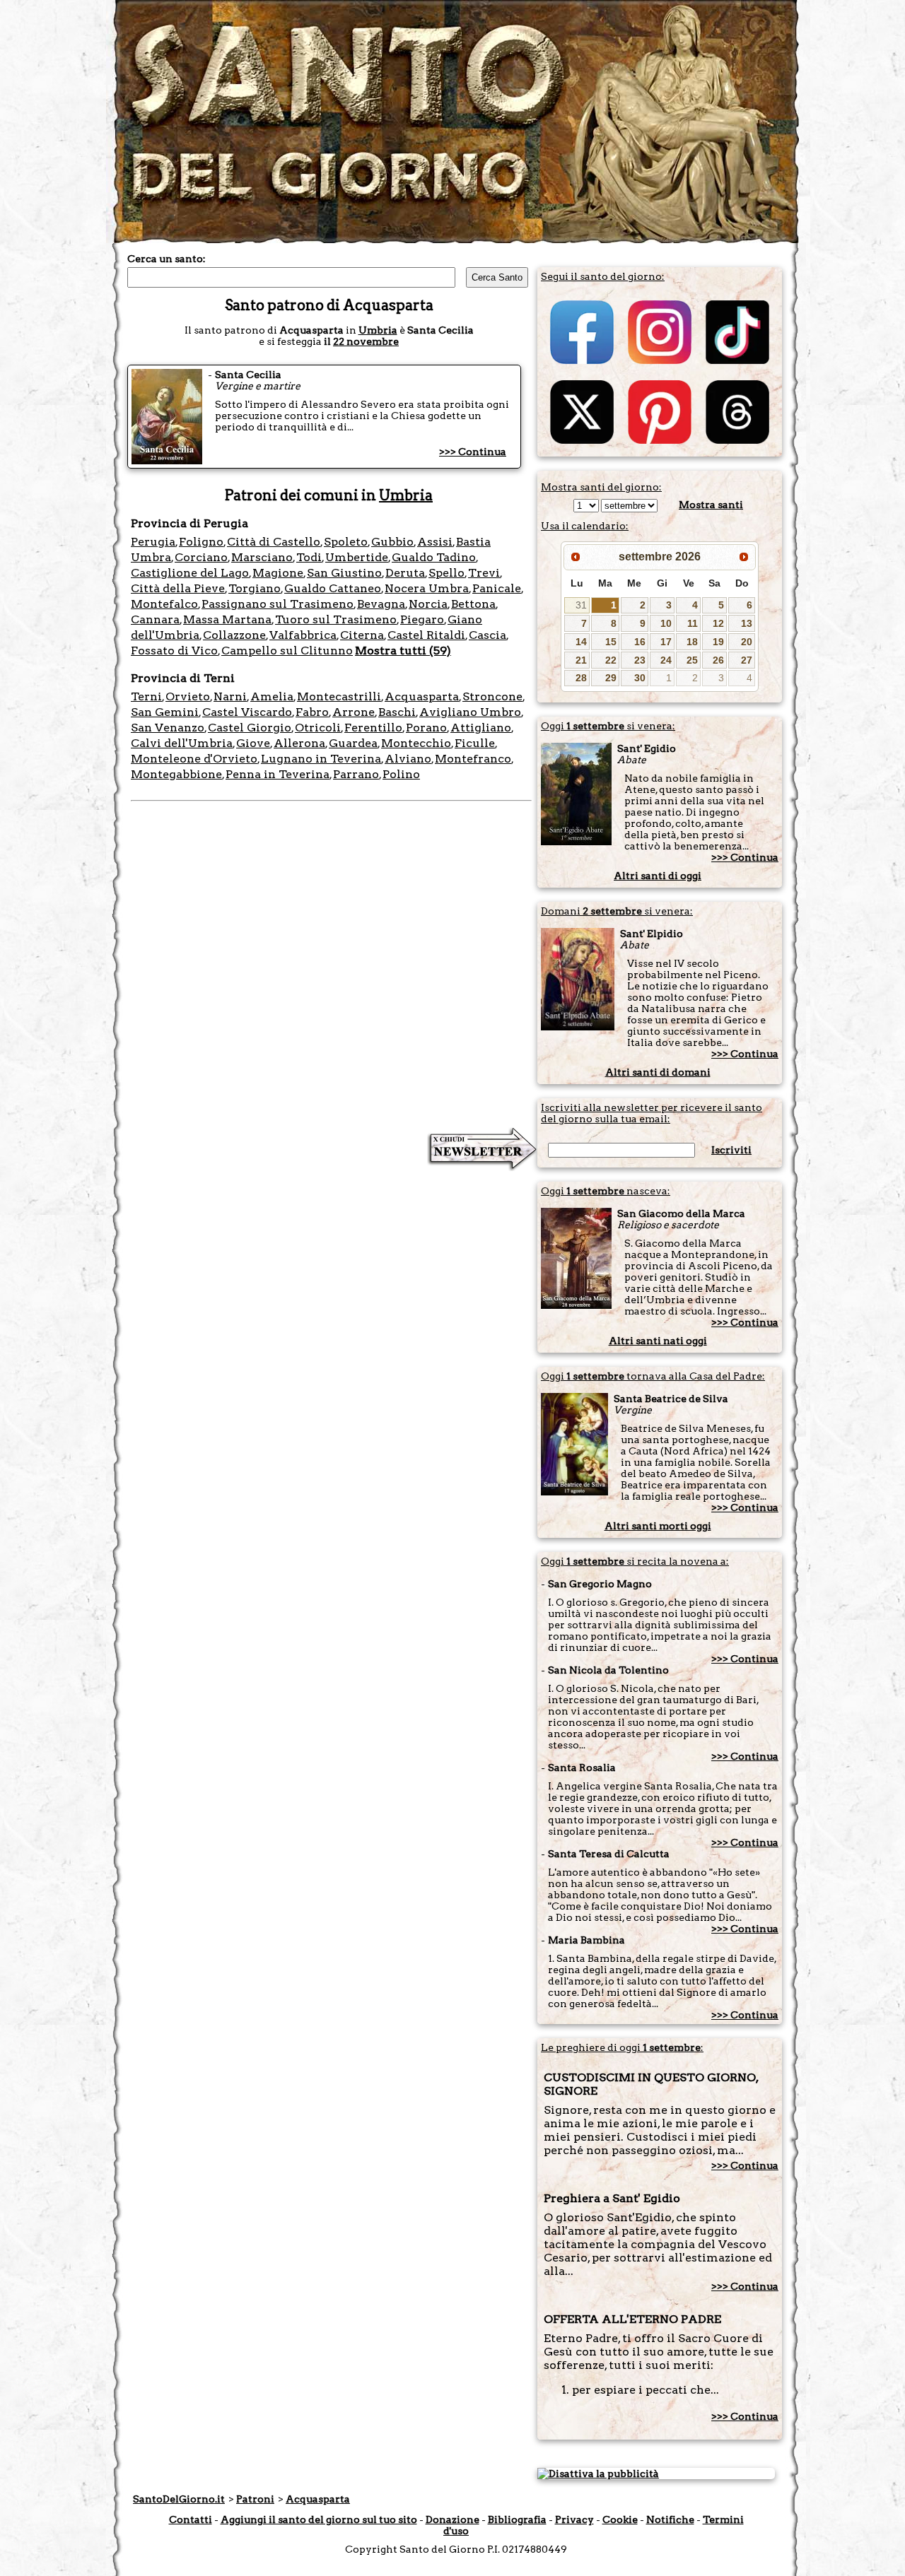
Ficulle (475, 743)
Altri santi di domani (658, 1072)
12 (718, 623)
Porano (426, 728)
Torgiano (255, 588)
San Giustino (344, 573)
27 (747, 660)
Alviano (408, 759)
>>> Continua (473, 452)
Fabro (312, 712)
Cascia (487, 635)
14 (581, 642)
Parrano (356, 774)
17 (666, 642)
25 (692, 660)
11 (693, 623)
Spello (446, 573)
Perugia (153, 542)
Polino (401, 774)
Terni (146, 696)
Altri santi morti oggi (658, 1526)
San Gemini (165, 712)
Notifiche (670, 2519)
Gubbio (392, 542)
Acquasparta (422, 696)
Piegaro (422, 619)
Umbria (378, 330)
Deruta (405, 573)
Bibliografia (517, 2519)
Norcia (428, 604)
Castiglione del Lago (190, 573)
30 (640, 678)
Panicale (497, 588)
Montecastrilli (339, 696)
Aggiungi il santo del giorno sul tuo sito (319, 2519)
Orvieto (188, 696)
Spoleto (346, 542)
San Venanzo (168, 728)
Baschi (397, 712)
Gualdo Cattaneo (333, 588)
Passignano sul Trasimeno (278, 604)
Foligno (201, 542)
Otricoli (318, 728)
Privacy (574, 2519)
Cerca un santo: (167, 259)
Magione (278, 573)
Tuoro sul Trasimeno (336, 619)
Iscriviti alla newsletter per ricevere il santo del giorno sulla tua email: (652, 1113)
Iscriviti (731, 1150)
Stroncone (492, 696)
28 (581, 678)
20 (747, 642)
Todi (309, 557)
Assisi (435, 542)
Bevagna (381, 604)
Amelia (272, 696)
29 (611, 678)
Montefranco (473, 759)
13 (747, 623)
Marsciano (262, 557)
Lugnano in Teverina (321, 759)
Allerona (299, 743)
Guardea (353, 743)
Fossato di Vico (174, 651)
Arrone (354, 712)
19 (718, 642)
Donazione (452, 2519)
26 (718, 660)
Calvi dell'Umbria (182, 743)
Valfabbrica (303, 635)
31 (581, 605)
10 (666, 623)
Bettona (473, 604)
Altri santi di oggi (658, 876)
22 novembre (366, 341)
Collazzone (234, 635)
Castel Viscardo (247, 712)
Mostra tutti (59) (403, 651)
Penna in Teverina (278, 774)
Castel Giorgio (250, 728)
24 (666, 660)
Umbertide (357, 557)
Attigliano (481, 728)
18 (692, 642)
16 (640, 642)
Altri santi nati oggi (658, 1341)
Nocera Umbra (427, 588)
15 (611, 642)
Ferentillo (373, 728)
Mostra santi (711, 505)
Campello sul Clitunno (287, 651)
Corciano (201, 557)
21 (581, 660)
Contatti (191, 2519)
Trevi (484, 573)
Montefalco (164, 604)
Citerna (362, 635)
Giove (253, 743)
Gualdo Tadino (434, 557)
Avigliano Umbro (470, 712)
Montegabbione (176, 774)
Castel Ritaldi (426, 635)
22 (611, 660)
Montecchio (416, 743)
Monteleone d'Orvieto (194, 759)
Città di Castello (274, 542)
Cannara (155, 619)
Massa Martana (227, 619)
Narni (230, 696)
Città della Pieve (178, 588)
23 (640, 660)
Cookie (620, 2519)
